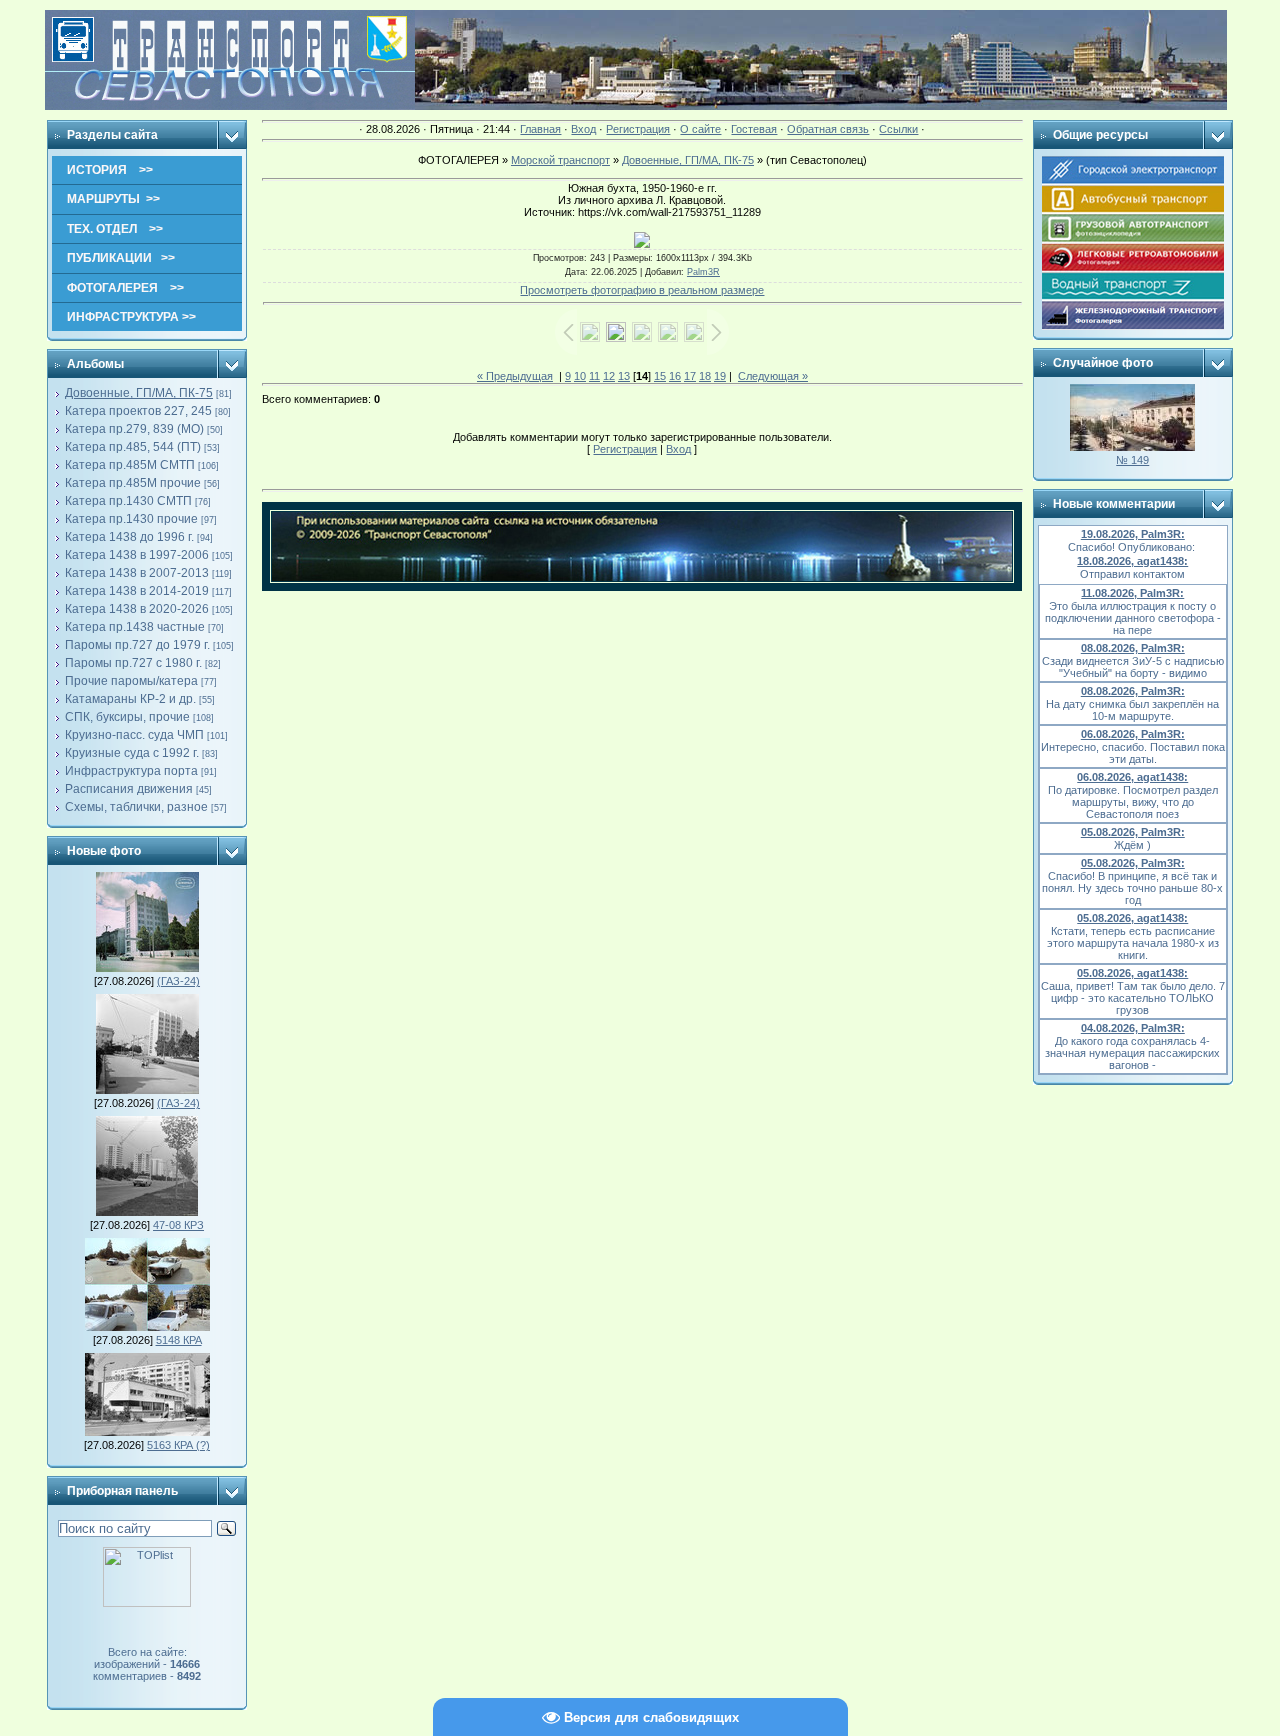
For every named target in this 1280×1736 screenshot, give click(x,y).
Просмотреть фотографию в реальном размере (642, 290)
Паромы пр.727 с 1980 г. (133, 663)
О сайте (700, 129)
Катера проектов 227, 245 (138, 411)
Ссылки (898, 129)
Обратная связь (828, 129)
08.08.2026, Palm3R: (1133, 648)
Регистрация (638, 129)
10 (580, 376)
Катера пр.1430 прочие (131, 519)
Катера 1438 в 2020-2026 (137, 609)
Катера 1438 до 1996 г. (129, 537)
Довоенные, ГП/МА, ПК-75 (139, 393)
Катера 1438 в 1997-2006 (137, 555)
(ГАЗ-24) (178, 981)
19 (720, 376)
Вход (583, 129)
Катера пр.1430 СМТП (128, 501)
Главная (540, 129)
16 (675, 376)
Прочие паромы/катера (131, 681)
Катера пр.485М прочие (133, 483)
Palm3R (703, 272)
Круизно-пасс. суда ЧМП (134, 735)
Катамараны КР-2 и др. (130, 699)
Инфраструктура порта (131, 771)
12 (609, 376)
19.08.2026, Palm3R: (1133, 534)
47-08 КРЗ (178, 1225)
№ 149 (1132, 460)
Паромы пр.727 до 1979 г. (137, 645)
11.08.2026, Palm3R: (1132, 593)
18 (705, 376)
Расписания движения (129, 789)
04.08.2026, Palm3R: (1133, 1028)
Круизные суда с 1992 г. (132, 753)
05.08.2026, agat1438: (1132, 918)
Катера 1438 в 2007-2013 (137, 573)
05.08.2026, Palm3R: (1133, 832)
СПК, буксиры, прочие (127, 717)
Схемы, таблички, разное (136, 807)
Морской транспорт (560, 160)
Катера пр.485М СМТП (130, 465)
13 (624, 376)
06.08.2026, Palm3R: (1133, 734)
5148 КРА (179, 1340)
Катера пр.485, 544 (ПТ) (133, 447)
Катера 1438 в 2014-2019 (137, 591)
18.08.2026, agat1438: (1132, 561)
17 (690, 376)
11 (594, 376)
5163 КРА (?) (178, 1445)
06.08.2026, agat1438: (1132, 777)
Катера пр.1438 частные (135, 627)
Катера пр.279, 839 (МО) (134, 429)
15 (660, 376)
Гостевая (754, 129)
